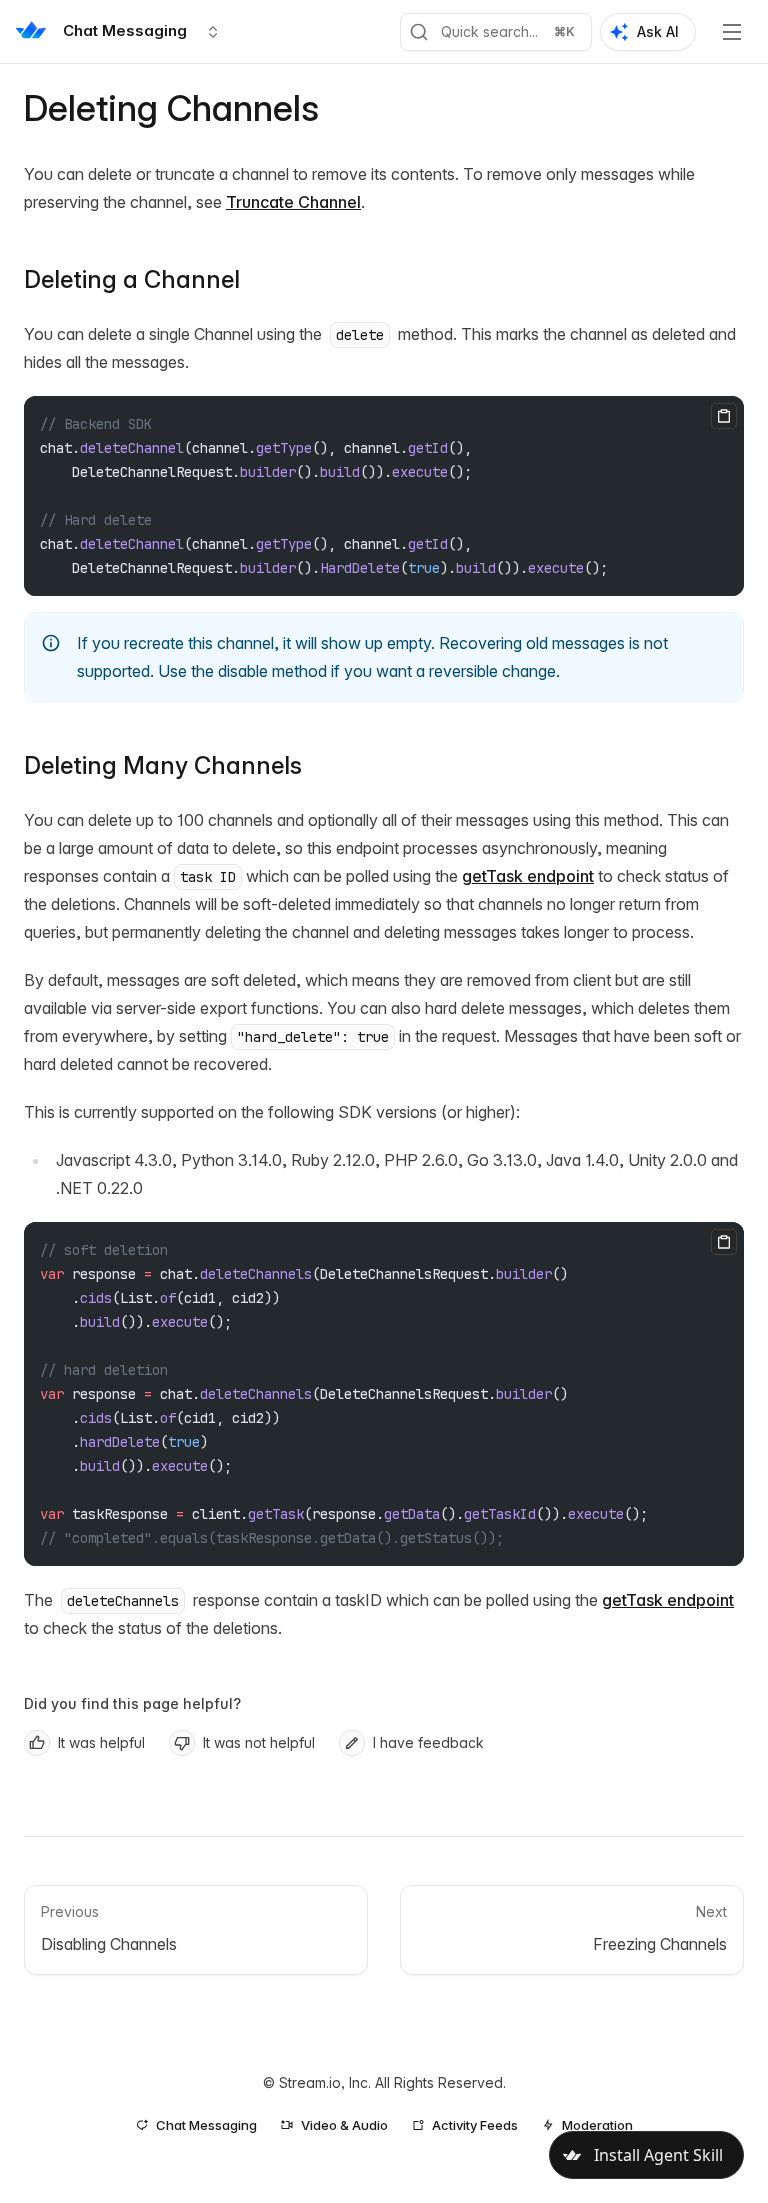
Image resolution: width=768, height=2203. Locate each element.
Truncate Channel (293, 202)
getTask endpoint (528, 876)
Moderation (597, 2125)
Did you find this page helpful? (132, 1703)
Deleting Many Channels (163, 765)
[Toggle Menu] (732, 32)
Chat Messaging (206, 2125)
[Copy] (724, 416)
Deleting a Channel (132, 279)
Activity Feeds (475, 2125)
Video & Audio (344, 2125)
